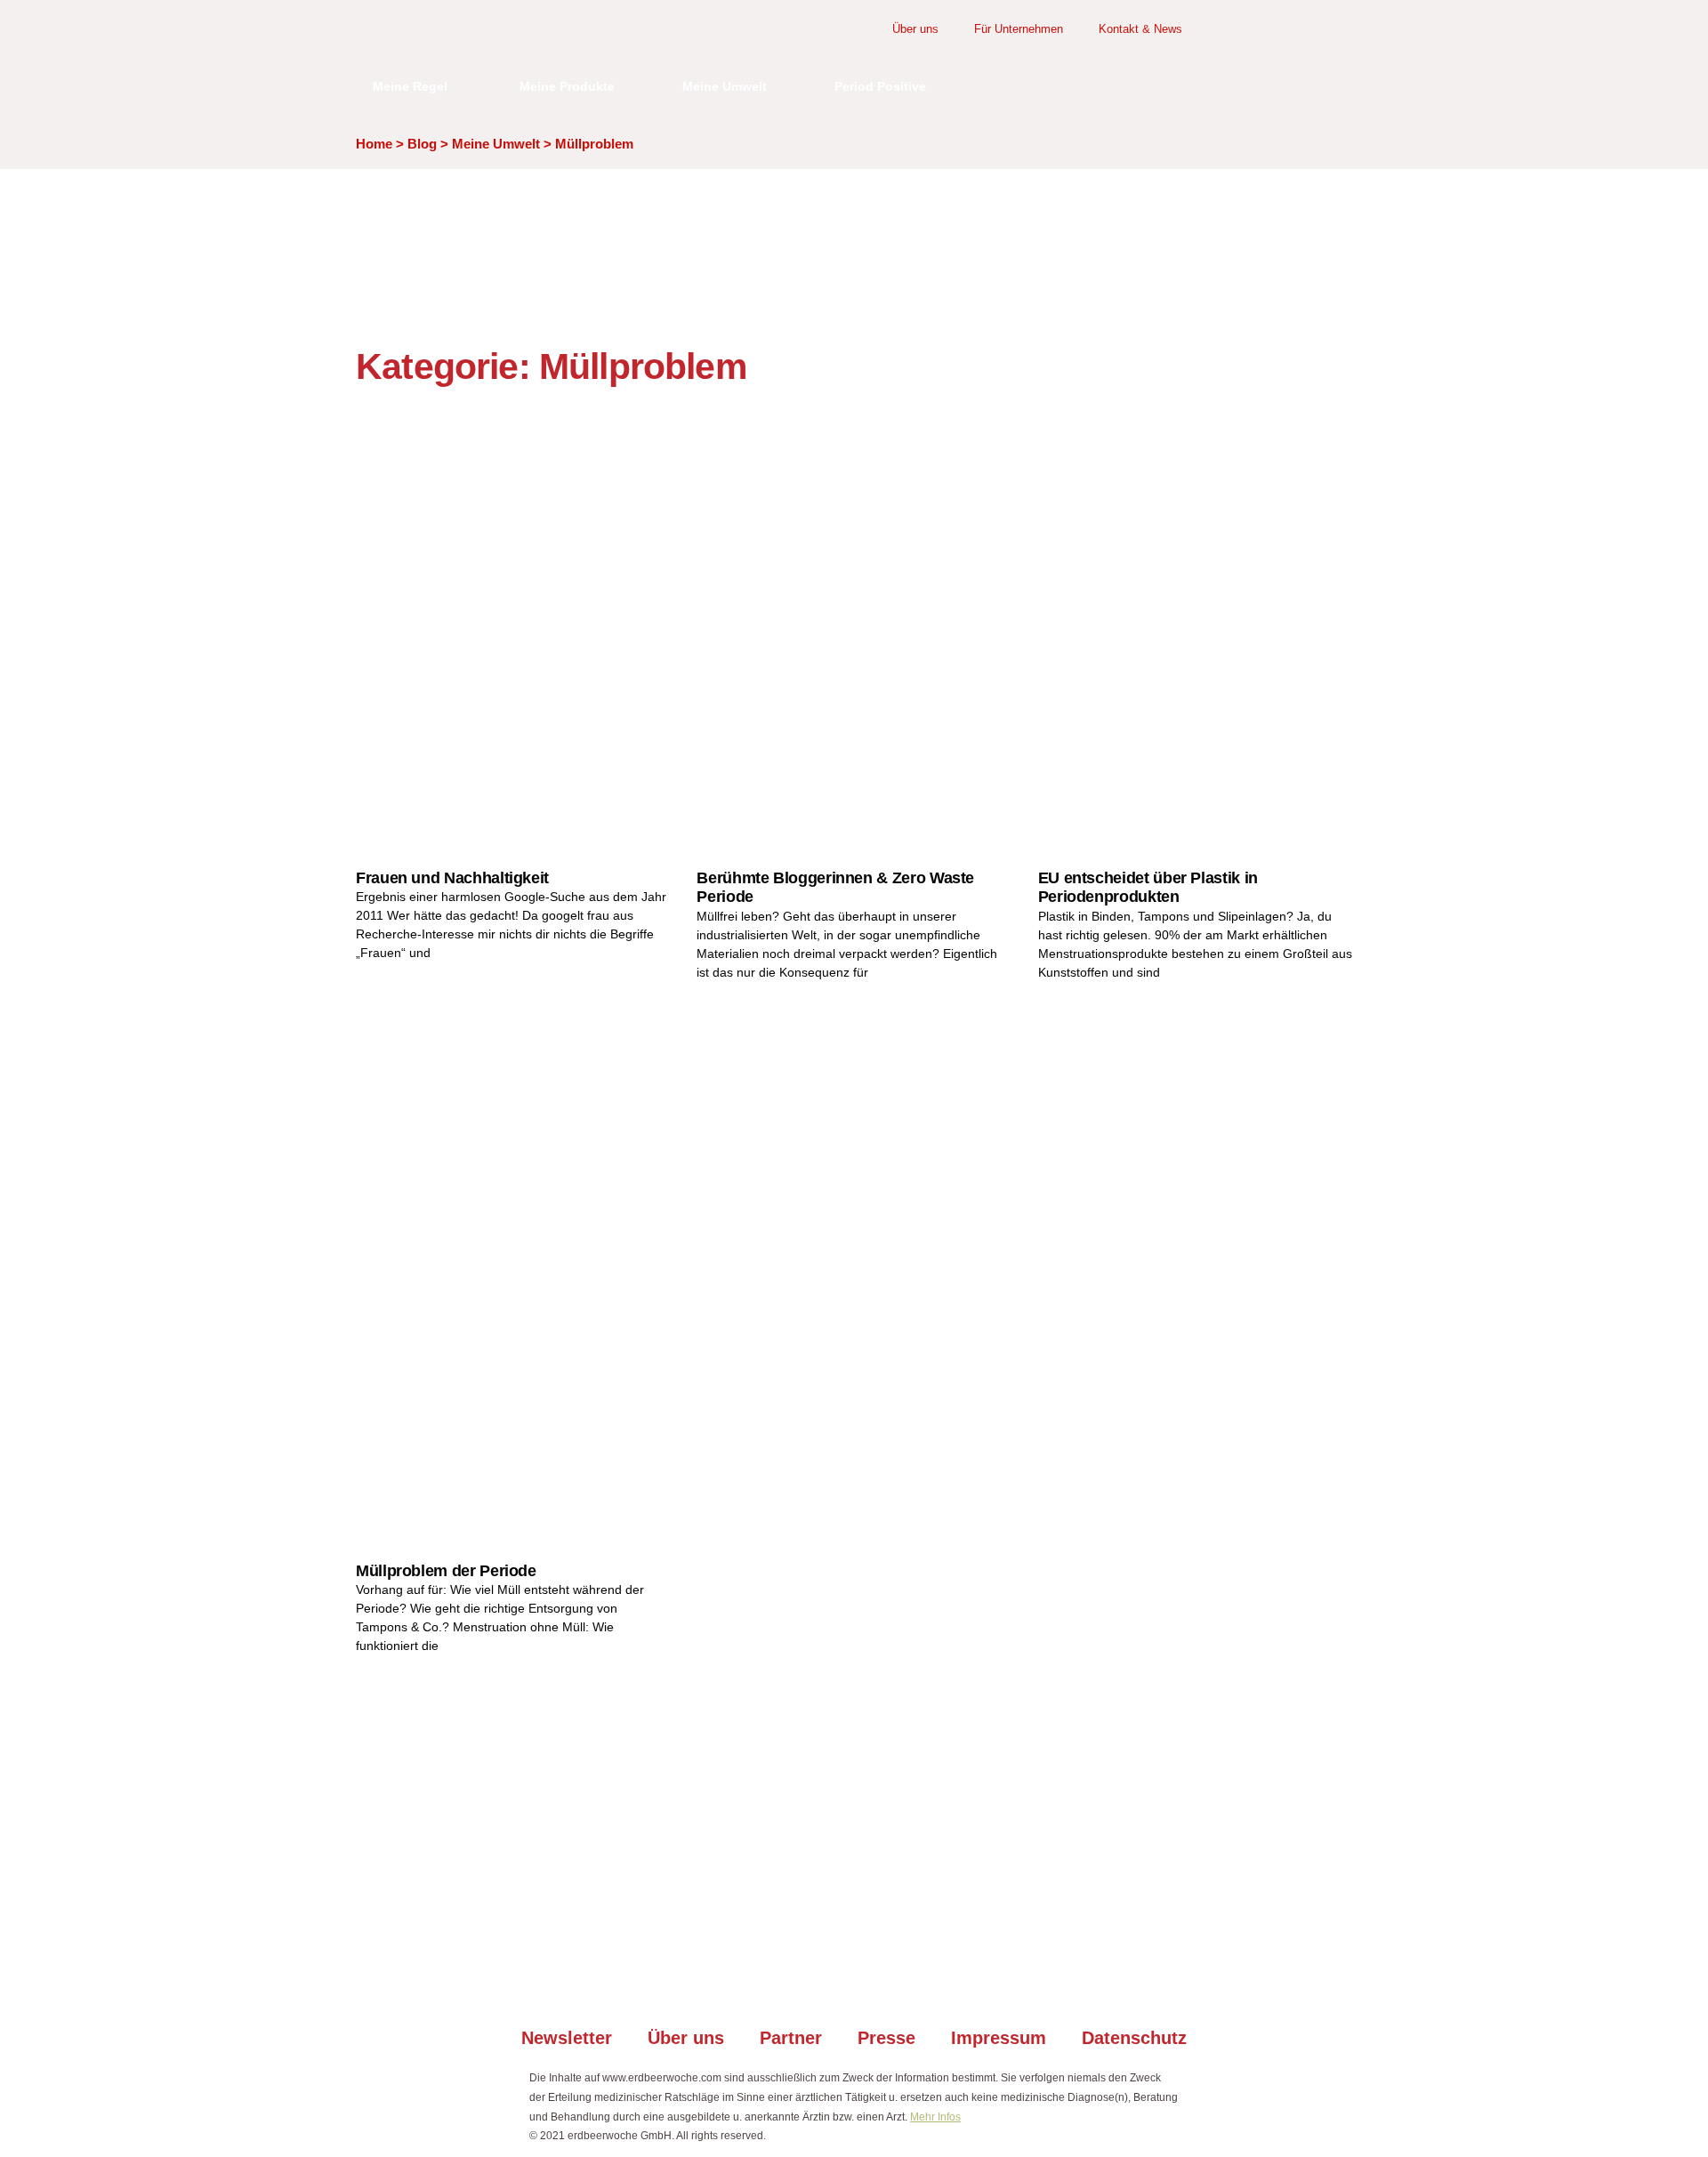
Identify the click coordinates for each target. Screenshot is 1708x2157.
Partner (791, 2038)
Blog (422, 144)
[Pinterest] (925, 1980)
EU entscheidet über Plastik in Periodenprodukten (1148, 888)
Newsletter (567, 2038)
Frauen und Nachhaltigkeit (452, 878)
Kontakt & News (1140, 29)
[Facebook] (783, 1980)
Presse (886, 2038)
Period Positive (880, 86)
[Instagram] (830, 1980)
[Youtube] (878, 1980)
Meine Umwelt (725, 86)
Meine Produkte (567, 86)
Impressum (999, 2038)
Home (374, 144)
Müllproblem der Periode (446, 1571)
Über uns (915, 29)
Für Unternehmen (1019, 29)
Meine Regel (410, 86)
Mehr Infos (935, 2117)
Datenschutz (1134, 2038)
